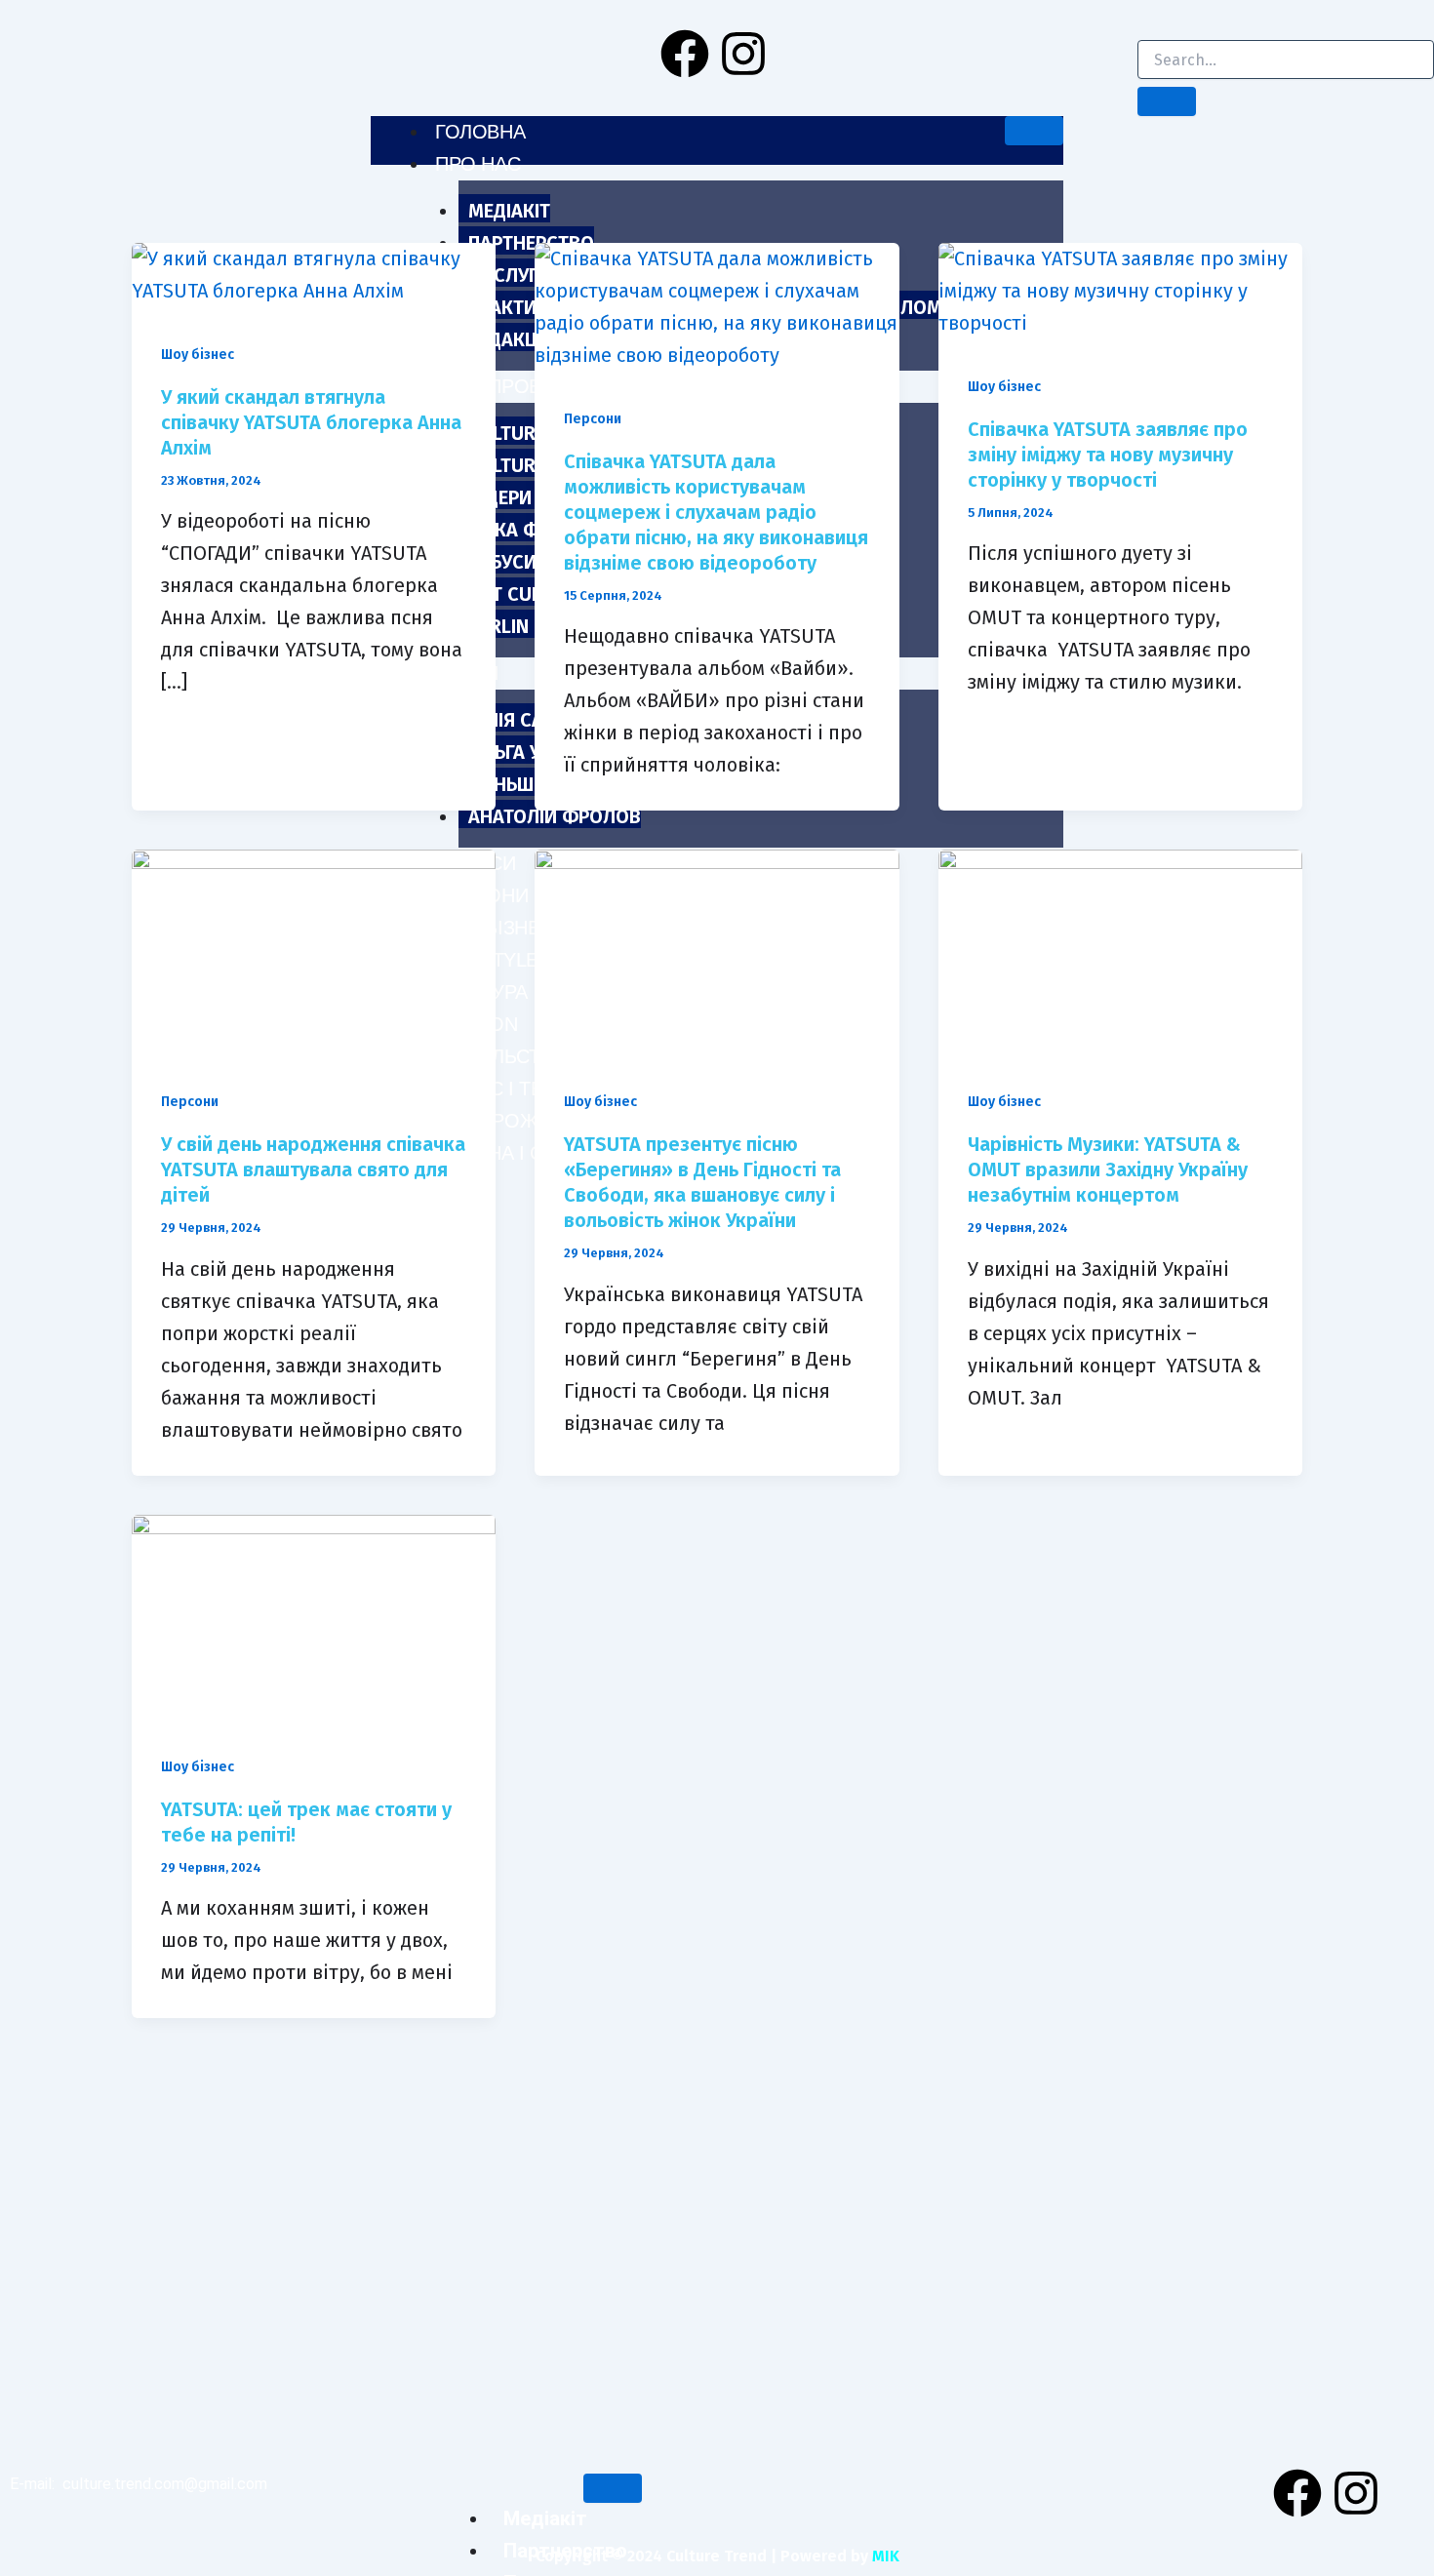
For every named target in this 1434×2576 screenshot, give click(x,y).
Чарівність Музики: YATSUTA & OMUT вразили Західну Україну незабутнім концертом (1108, 1169)
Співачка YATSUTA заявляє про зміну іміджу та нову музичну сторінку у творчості (1108, 455)
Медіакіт (509, 211)
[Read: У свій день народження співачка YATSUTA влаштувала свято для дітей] (314, 951)
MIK (886, 2556)
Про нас (478, 164)
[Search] (1167, 101)
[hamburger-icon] (1034, 131)
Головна (480, 132)
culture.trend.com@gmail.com (165, 2484)
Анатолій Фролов (555, 816)
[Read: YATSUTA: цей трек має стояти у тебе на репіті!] (314, 1615)
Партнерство (531, 243)
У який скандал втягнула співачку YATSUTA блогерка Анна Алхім (311, 422)
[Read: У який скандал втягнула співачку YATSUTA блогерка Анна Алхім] (314, 273)
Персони (593, 419)
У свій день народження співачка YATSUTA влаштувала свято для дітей (313, 1169)
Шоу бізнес (198, 355)
